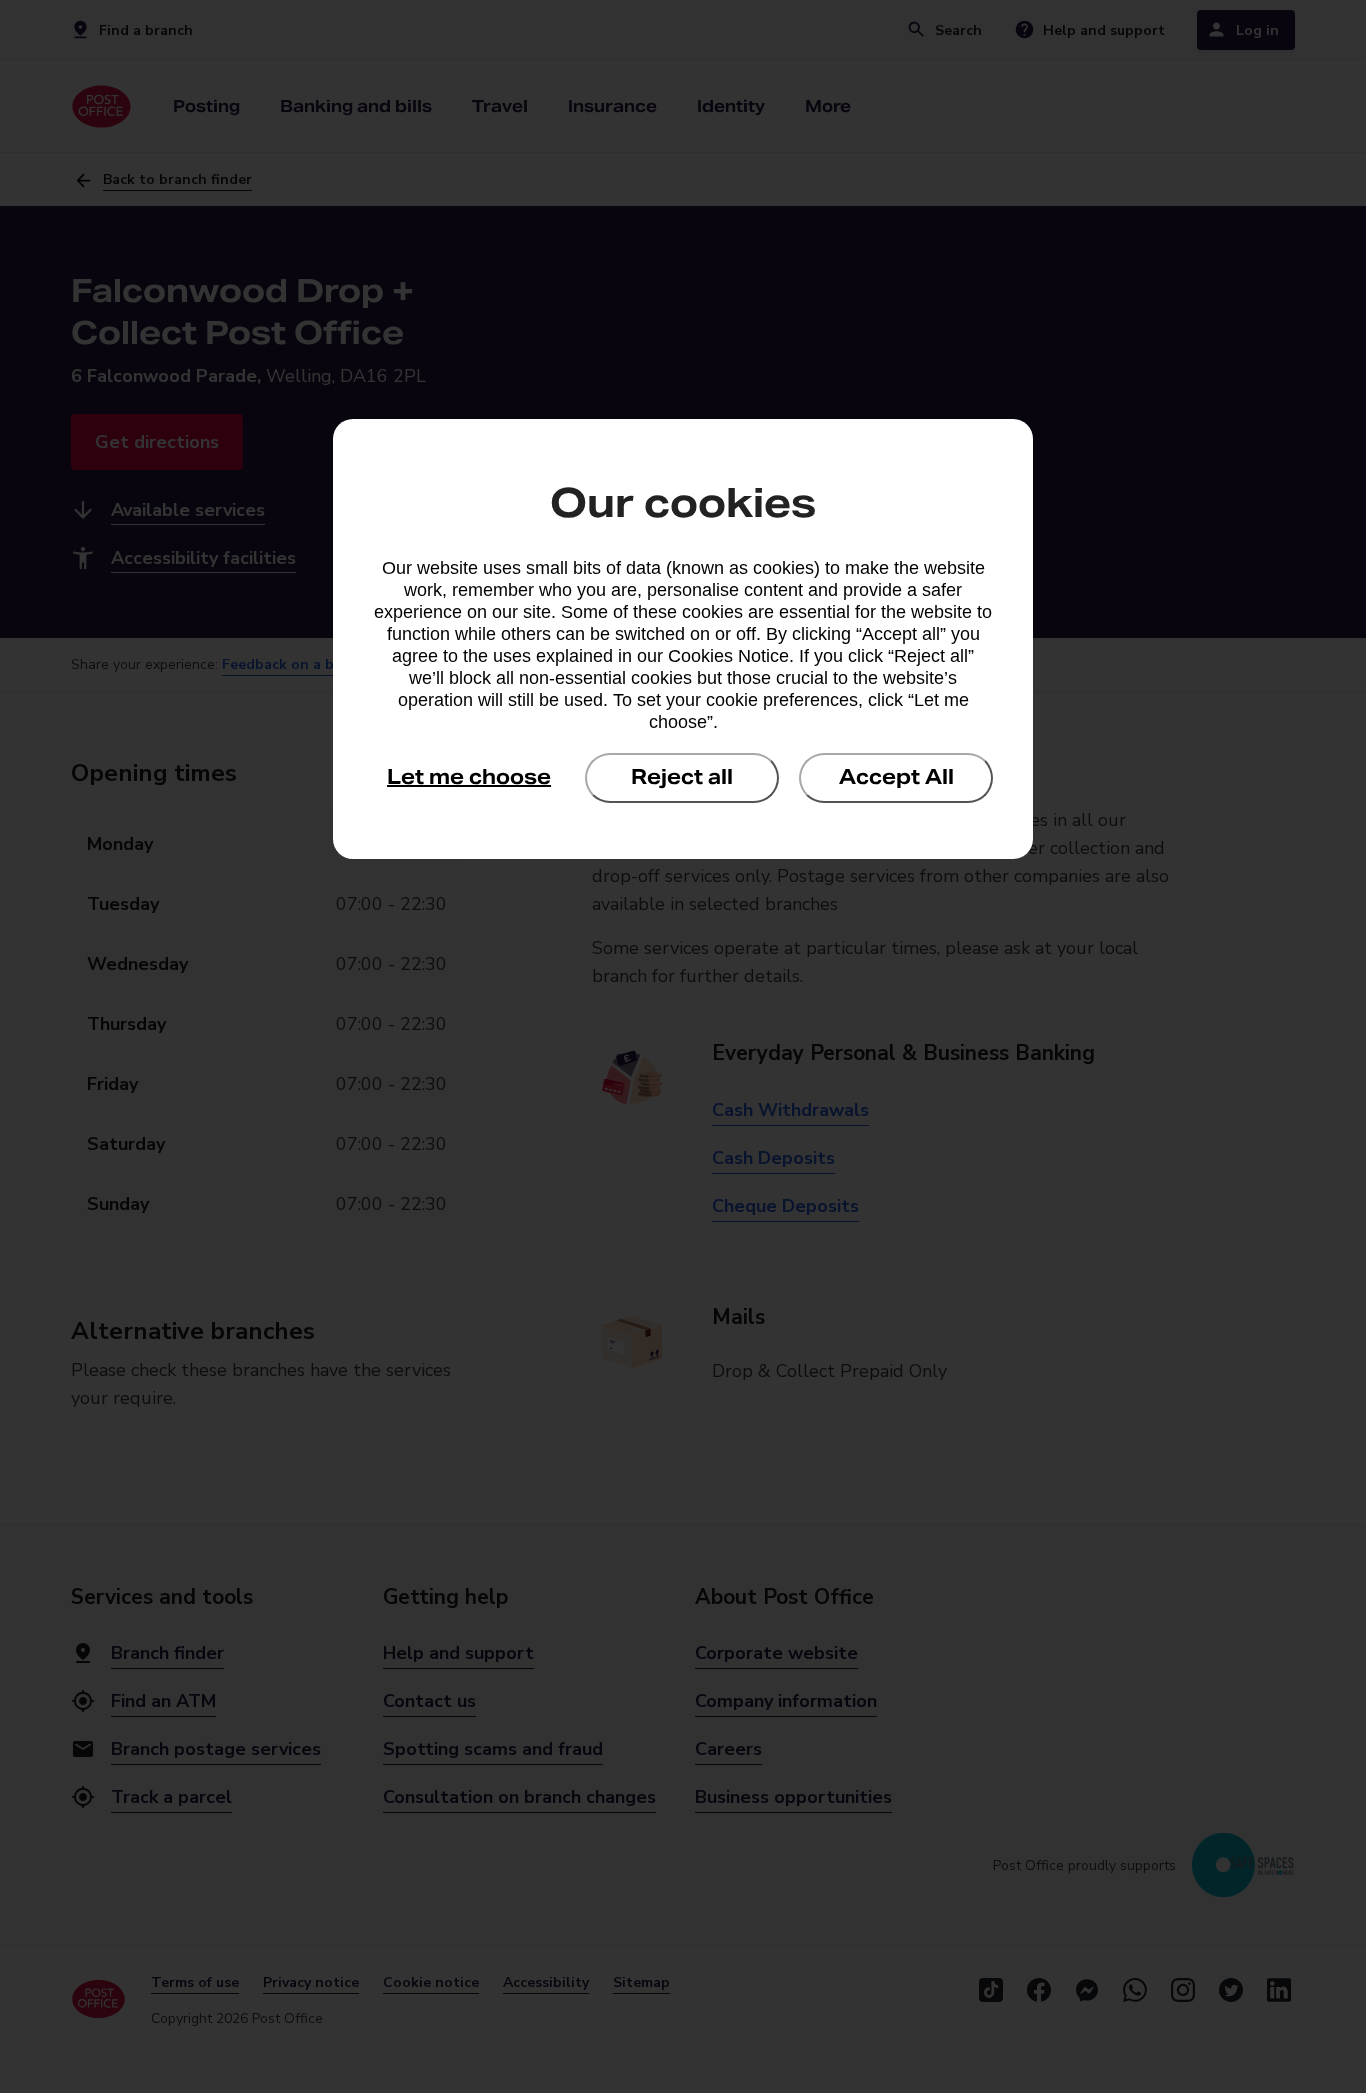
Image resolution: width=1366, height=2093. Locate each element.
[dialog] (683, 639)
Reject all (682, 777)
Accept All (896, 777)
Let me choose (469, 777)
